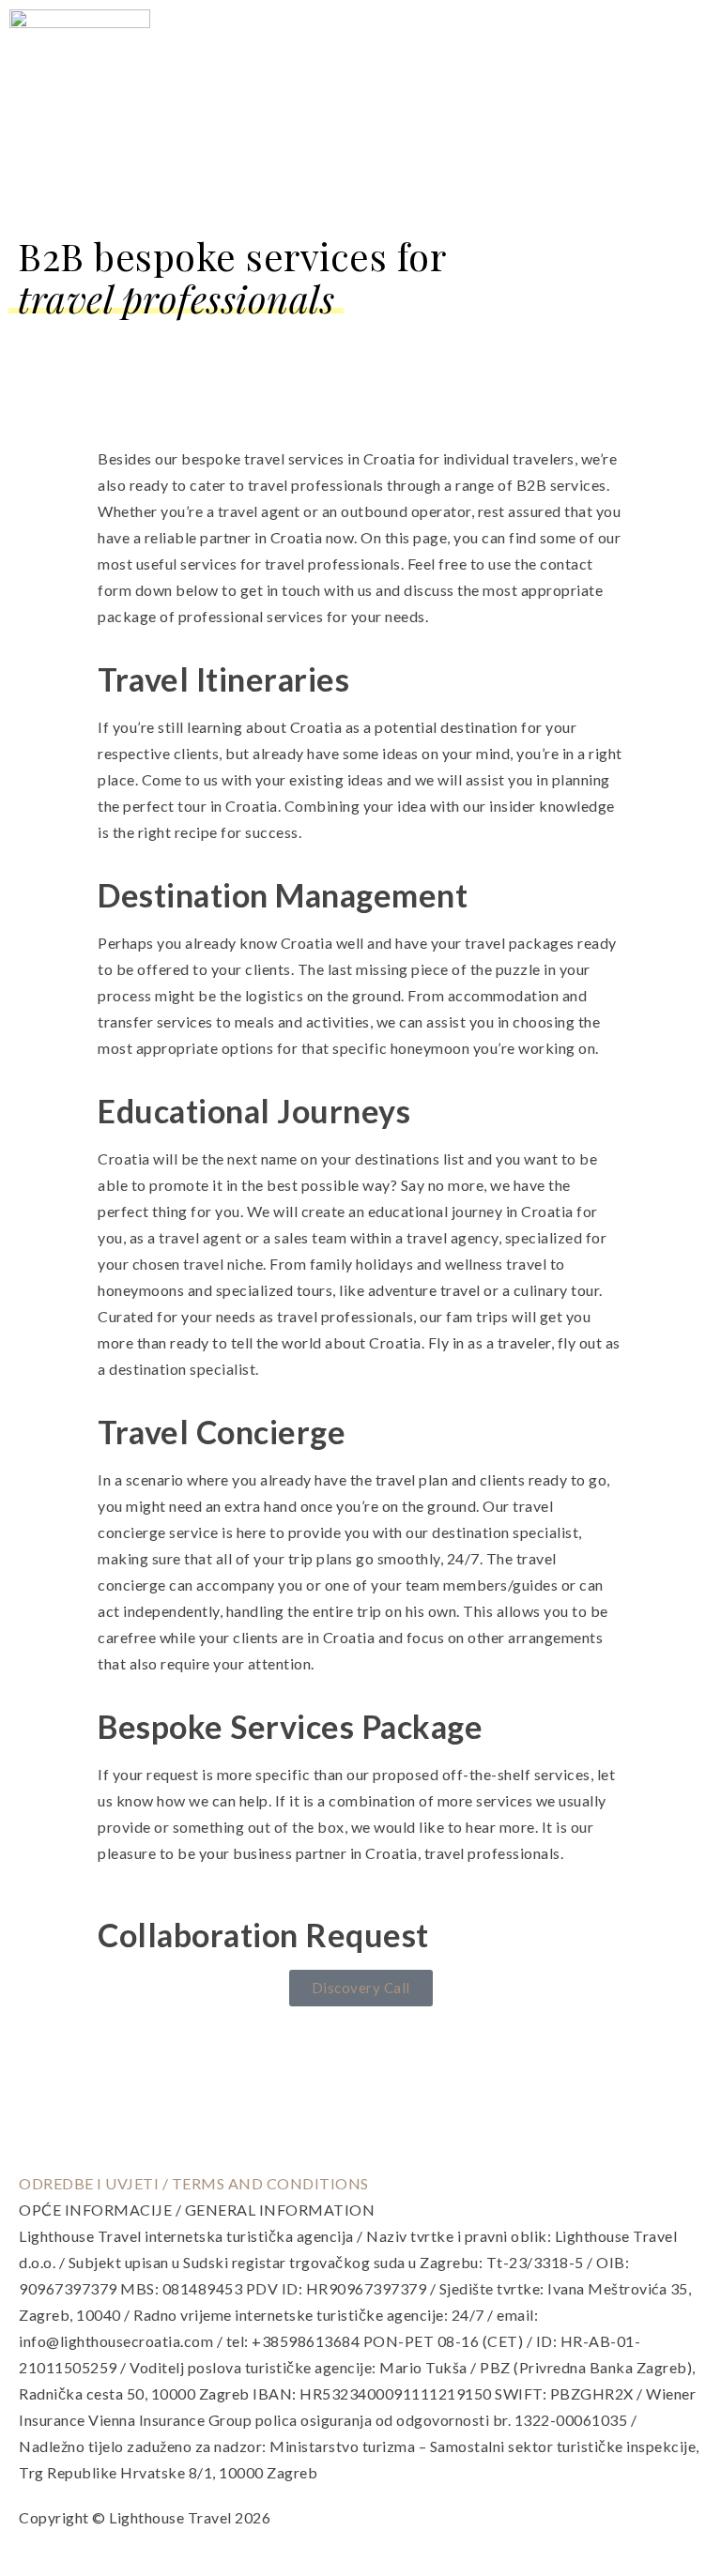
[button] (699, 80)
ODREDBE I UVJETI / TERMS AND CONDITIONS (194, 2183)
